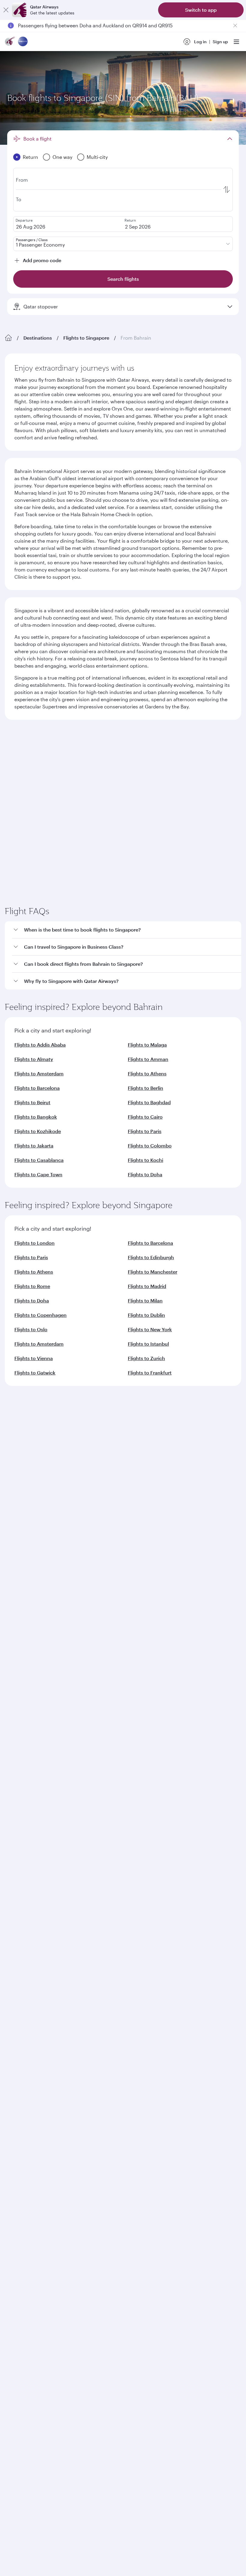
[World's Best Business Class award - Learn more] (20, 1875)
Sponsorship (18, 1582)
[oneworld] (23, 42)
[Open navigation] (236, 42)
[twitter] (28, 1796)
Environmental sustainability (34, 1611)
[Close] (6, 10)
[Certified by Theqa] (32, 1740)
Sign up (220, 42)
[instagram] (70, 1796)
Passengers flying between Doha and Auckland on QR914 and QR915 (95, 25)
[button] (127, 1045)
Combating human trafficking (149, 1979)
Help (9, 1701)
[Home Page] (8, 338)
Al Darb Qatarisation (25, 1592)
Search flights (183, 837)
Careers (13, 1563)
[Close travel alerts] (235, 26)
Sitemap (195, 1979)
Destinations (38, 338)
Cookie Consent (25, 1990)
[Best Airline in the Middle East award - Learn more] (20, 1935)
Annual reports (20, 1602)
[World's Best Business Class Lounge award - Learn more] (20, 1905)
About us (14, 1554)
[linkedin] (42, 1796)
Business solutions (23, 1657)
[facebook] (14, 1796)
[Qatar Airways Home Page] (10, 42)
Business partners (22, 1679)
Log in (200, 42)
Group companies (22, 1635)
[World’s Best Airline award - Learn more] (20, 1845)
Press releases (19, 1573)
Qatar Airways (19, 1538)
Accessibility (99, 1979)
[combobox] (63, 763)
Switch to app (201, 10)
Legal (50, 1979)
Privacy (71, 1979)
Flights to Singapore (86, 338)
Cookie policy (23, 1979)
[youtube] (56, 1796)
